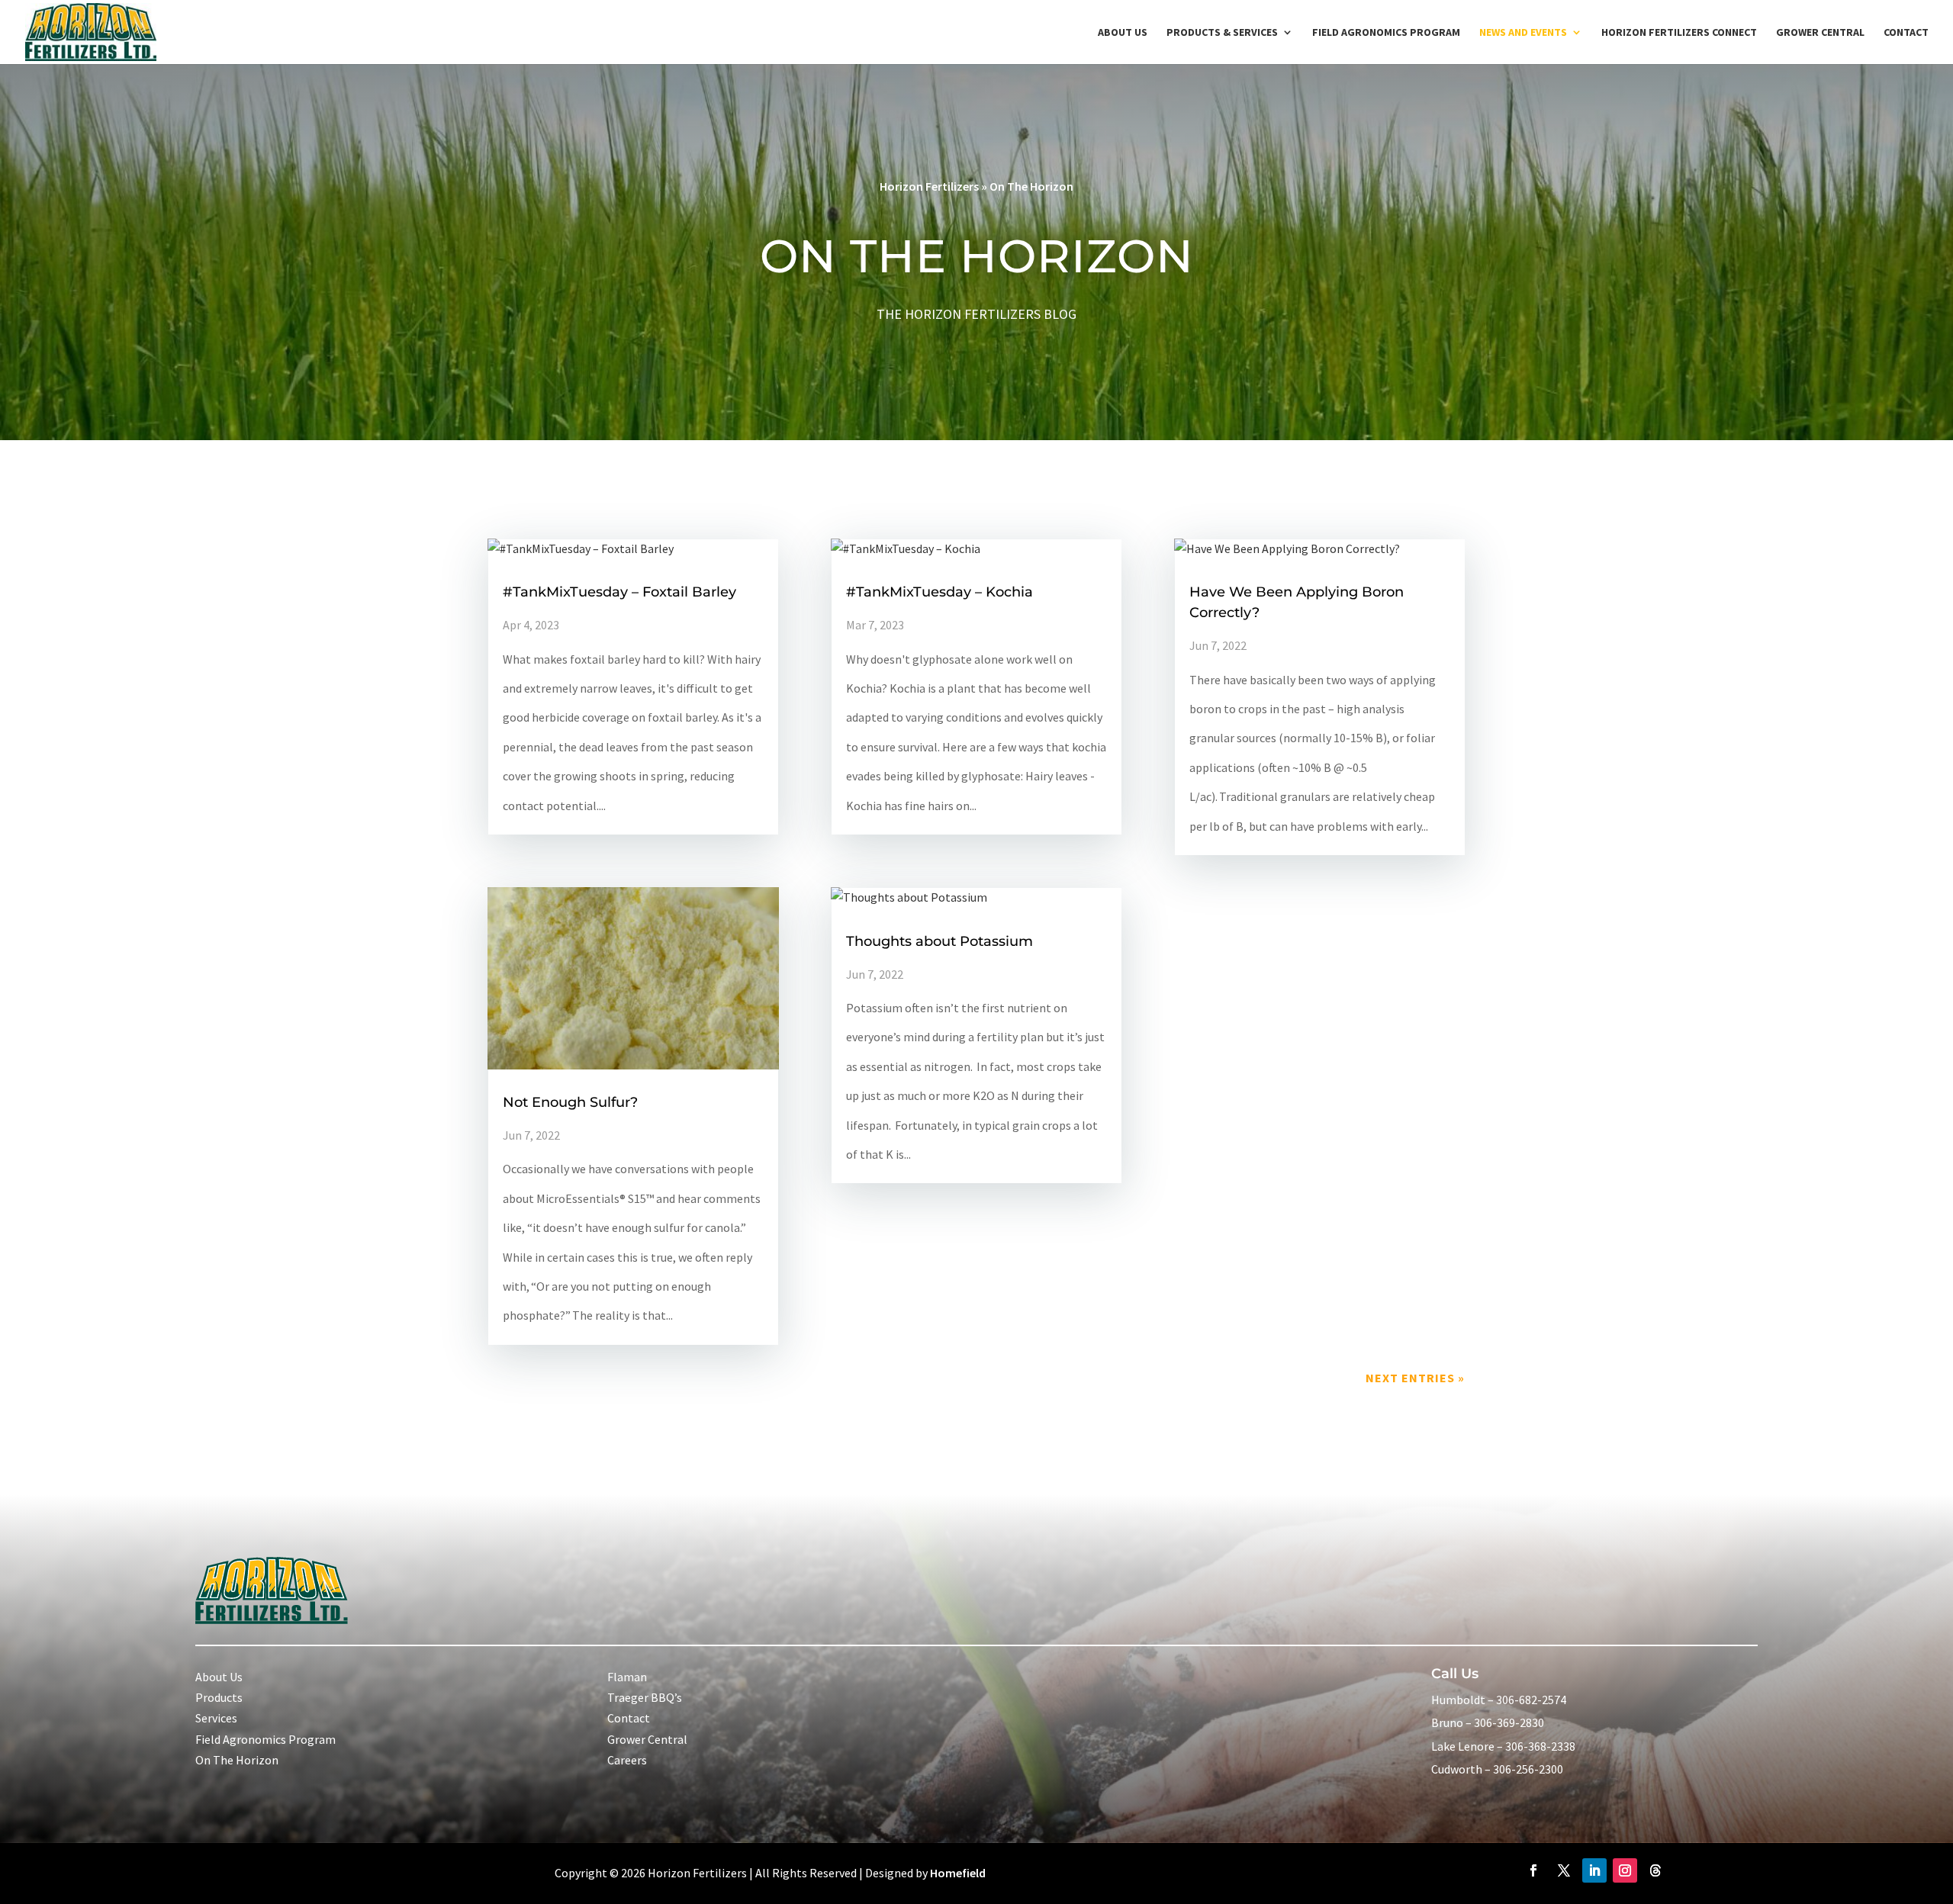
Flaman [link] (627, 1677)
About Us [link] (1123, 33)
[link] (91, 31)
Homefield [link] (958, 1873)
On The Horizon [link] (237, 1760)
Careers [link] (627, 1760)
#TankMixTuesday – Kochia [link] (939, 592)
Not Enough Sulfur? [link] (570, 1102)
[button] (1533, 1870)
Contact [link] (1906, 33)
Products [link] (219, 1697)
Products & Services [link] (1222, 33)
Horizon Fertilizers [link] (929, 186)
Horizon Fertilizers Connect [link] (1679, 33)
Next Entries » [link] (1415, 1378)
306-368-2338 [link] (1540, 1746)
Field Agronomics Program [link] (1386, 33)
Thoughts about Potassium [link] (939, 941)
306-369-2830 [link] (1509, 1722)
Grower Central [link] (1820, 33)
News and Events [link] (1523, 33)
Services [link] (216, 1718)
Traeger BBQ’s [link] (645, 1697)
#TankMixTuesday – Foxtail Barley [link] (619, 592)
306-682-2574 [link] (1531, 1700)
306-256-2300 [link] (1528, 1769)
